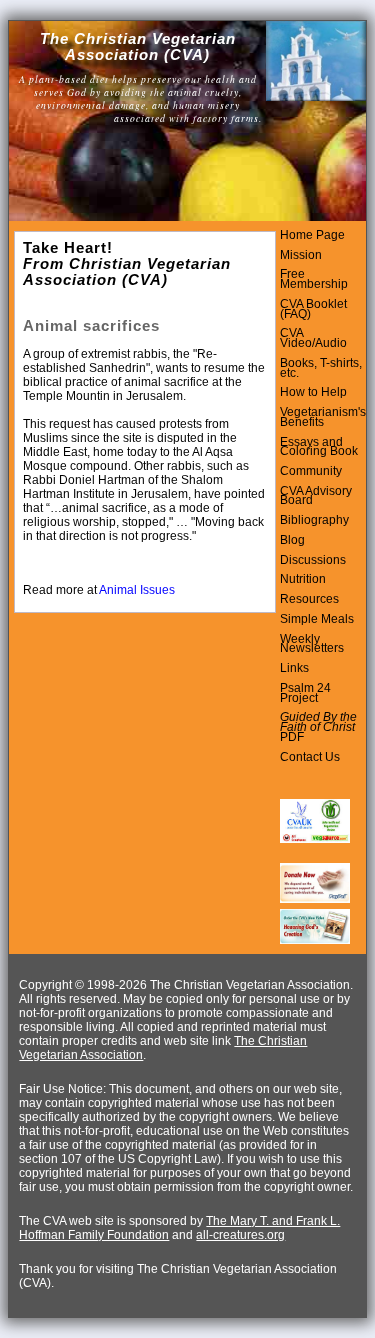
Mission (301, 255)
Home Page (312, 235)
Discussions (313, 560)
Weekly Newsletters (312, 644)
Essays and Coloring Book (319, 447)
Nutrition (303, 579)
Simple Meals (317, 619)
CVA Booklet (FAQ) (313, 309)
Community (311, 471)
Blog (292, 540)
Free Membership (314, 279)
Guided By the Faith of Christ (318, 722)
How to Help (313, 392)
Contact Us (310, 757)
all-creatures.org (240, 1235)
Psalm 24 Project (305, 693)
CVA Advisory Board (316, 496)
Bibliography (314, 520)
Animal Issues (137, 590)
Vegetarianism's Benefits (323, 417)
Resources (309, 599)
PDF (292, 737)
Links (294, 668)
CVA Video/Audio (313, 338)
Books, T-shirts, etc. (321, 368)
